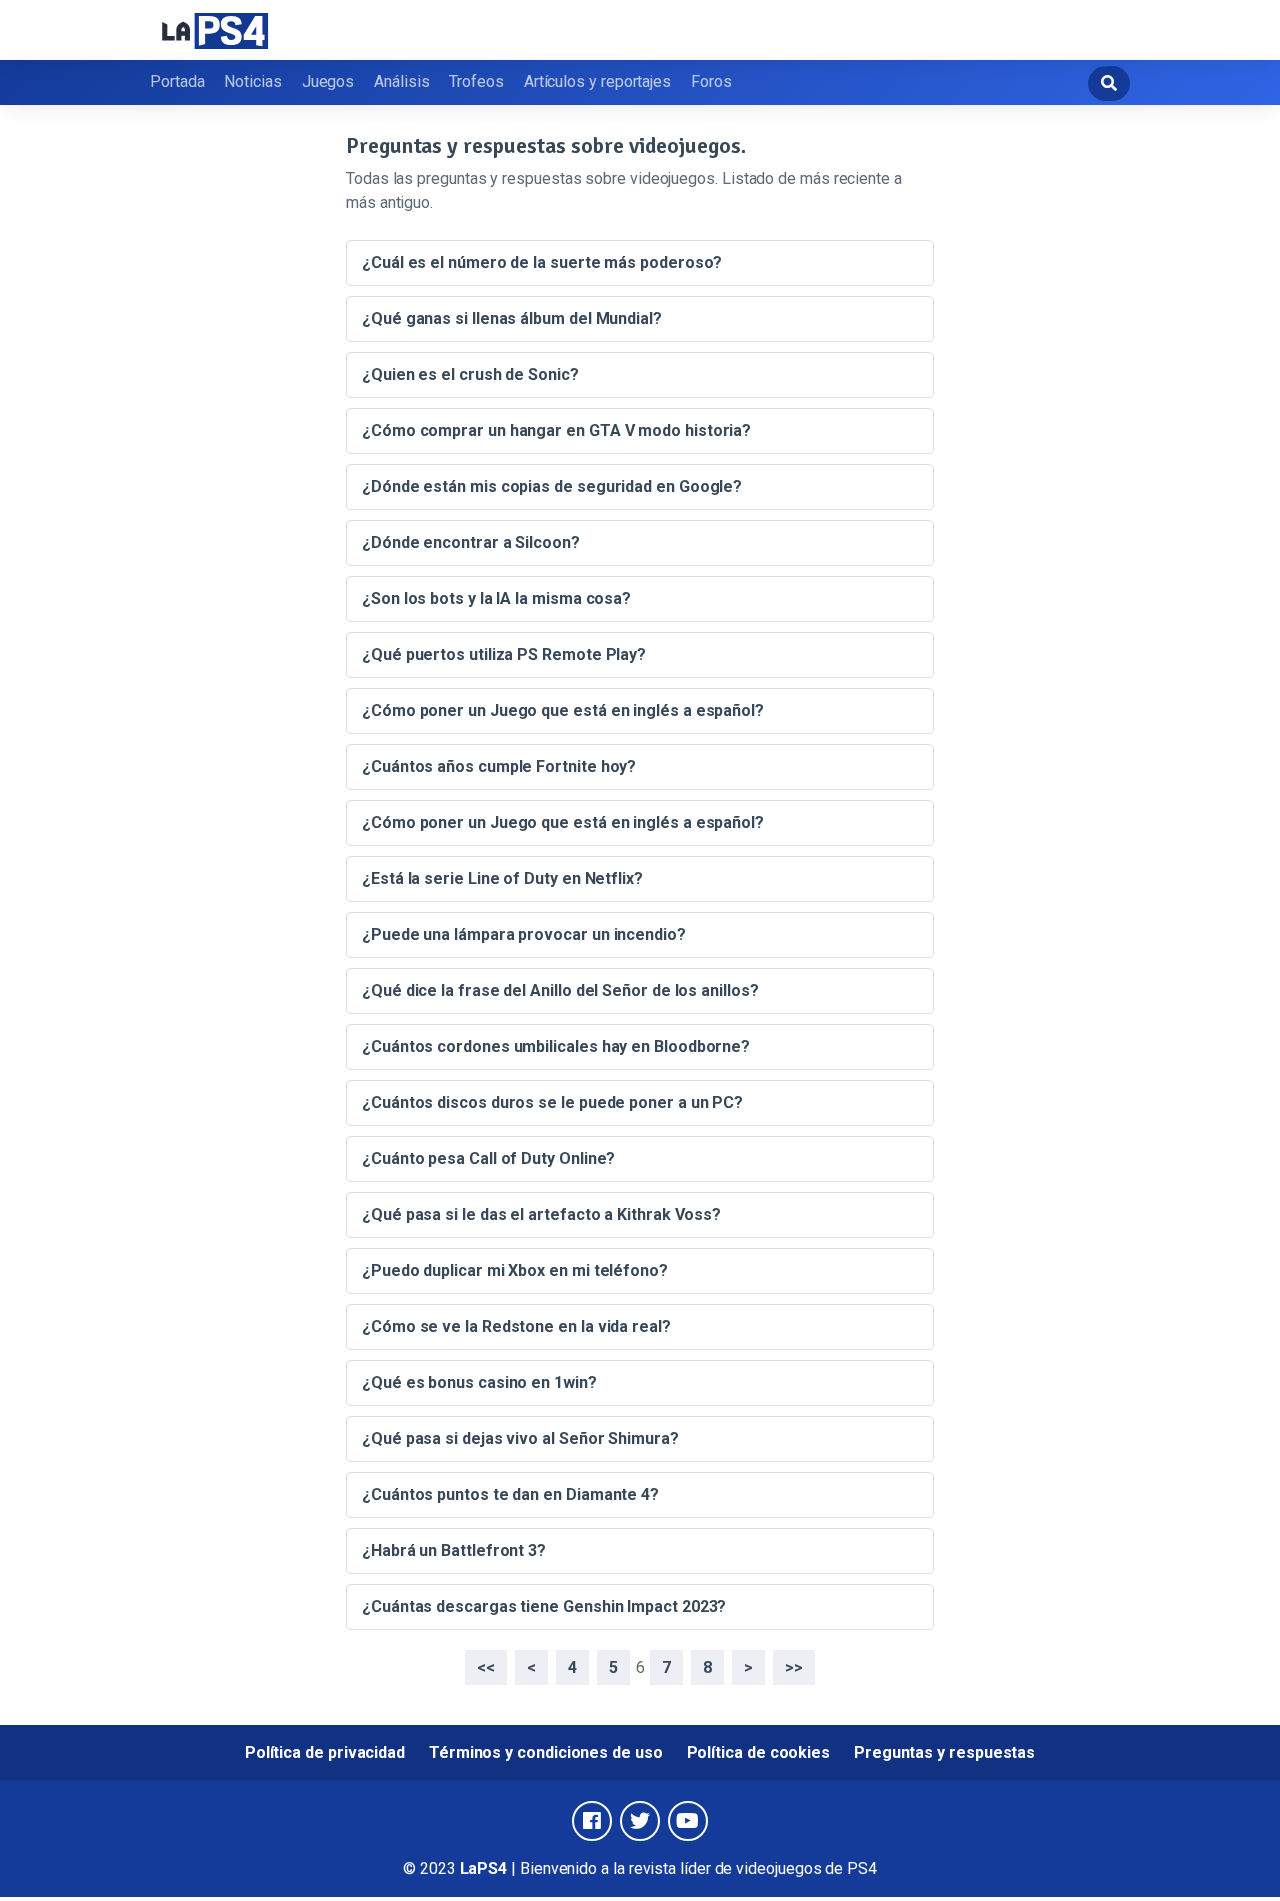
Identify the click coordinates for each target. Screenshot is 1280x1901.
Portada (177, 81)
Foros (711, 81)
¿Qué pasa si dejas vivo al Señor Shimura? (520, 1438)
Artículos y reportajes (597, 81)
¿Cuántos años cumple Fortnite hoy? (499, 766)
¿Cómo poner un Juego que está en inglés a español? (563, 710)
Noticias (252, 81)
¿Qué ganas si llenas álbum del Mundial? (512, 318)
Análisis (401, 81)
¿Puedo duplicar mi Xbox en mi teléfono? (515, 1270)
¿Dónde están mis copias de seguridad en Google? (552, 486)
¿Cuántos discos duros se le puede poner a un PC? (552, 1102)
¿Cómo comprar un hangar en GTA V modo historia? (556, 430)
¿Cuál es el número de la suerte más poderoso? (542, 262)
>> (794, 1667)
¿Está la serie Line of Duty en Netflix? (502, 878)
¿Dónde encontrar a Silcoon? (471, 542)
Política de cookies (758, 1752)
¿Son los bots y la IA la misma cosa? (496, 598)
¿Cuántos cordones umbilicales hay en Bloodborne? (556, 1046)
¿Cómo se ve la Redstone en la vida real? (516, 1326)
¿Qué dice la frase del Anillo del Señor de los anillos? (560, 990)
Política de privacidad (325, 1752)
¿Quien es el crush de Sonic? (470, 374)
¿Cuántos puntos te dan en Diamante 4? (510, 1494)
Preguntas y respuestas (944, 1752)
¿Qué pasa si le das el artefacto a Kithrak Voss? (541, 1214)
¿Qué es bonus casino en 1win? (479, 1382)
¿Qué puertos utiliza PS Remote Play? (504, 654)
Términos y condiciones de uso (546, 1752)
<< (486, 1667)
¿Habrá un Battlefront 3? (454, 1550)
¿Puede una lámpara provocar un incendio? (524, 934)
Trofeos (476, 81)
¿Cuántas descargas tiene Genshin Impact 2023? (544, 1606)
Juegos (328, 81)
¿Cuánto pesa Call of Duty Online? (488, 1158)
